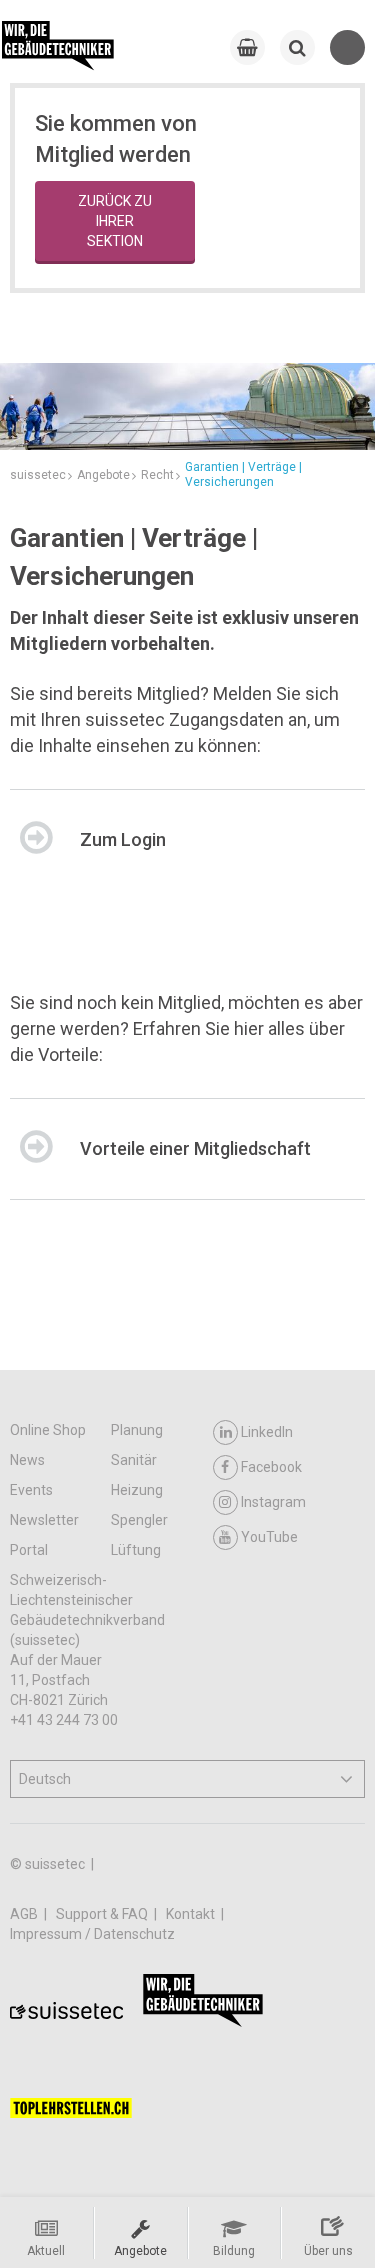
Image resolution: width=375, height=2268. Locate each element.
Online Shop (48, 1430)
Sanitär (134, 1460)
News (27, 1460)
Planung (137, 1430)
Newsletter (44, 1520)
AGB (25, 1914)
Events (31, 1490)
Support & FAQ (103, 1914)
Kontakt (192, 1914)
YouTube (269, 1537)
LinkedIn (267, 1432)
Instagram (273, 1502)
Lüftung (136, 1550)
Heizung (137, 1490)
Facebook (271, 1467)
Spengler (139, 1520)
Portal (29, 1550)
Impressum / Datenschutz (92, 1934)
